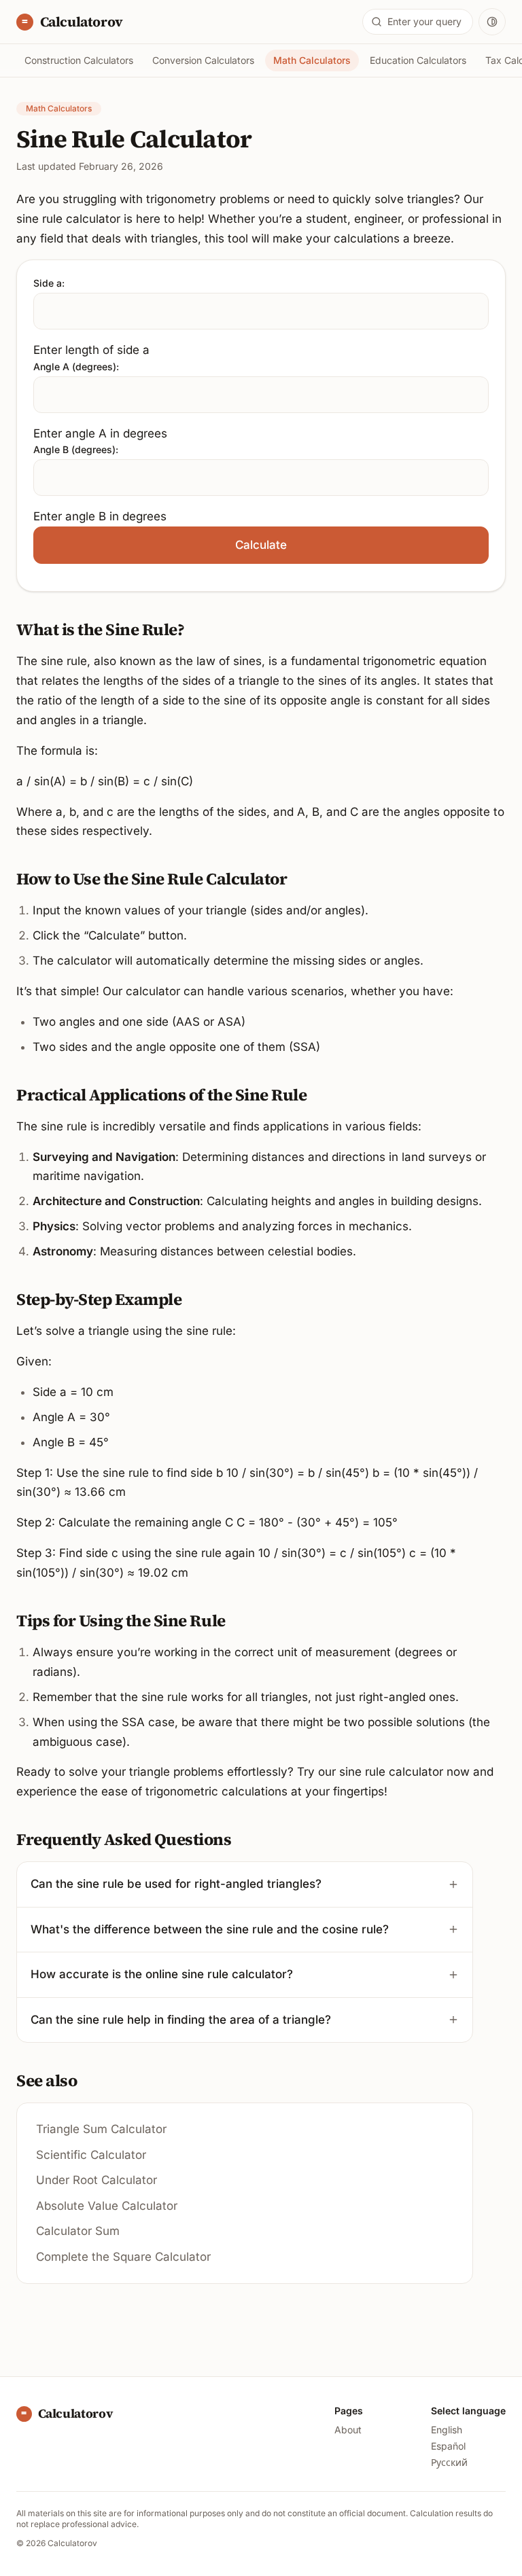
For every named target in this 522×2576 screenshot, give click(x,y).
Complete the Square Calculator (123, 2257)
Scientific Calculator (91, 2155)
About (348, 2430)
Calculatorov (80, 22)
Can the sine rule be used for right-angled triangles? (176, 1884)
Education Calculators (418, 60)
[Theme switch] (492, 22)
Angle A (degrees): (76, 366)
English (447, 2430)
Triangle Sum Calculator (101, 2129)
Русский (449, 2462)
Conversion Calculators (203, 60)
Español (448, 2446)
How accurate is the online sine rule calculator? (162, 1974)
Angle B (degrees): (76, 449)
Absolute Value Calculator (107, 2206)
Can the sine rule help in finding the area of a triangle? (181, 2020)
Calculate (261, 545)
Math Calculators (312, 60)
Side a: (49, 283)
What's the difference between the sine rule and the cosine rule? (210, 1929)
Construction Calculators (79, 60)
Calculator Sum (78, 2231)
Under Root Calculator (97, 2180)
